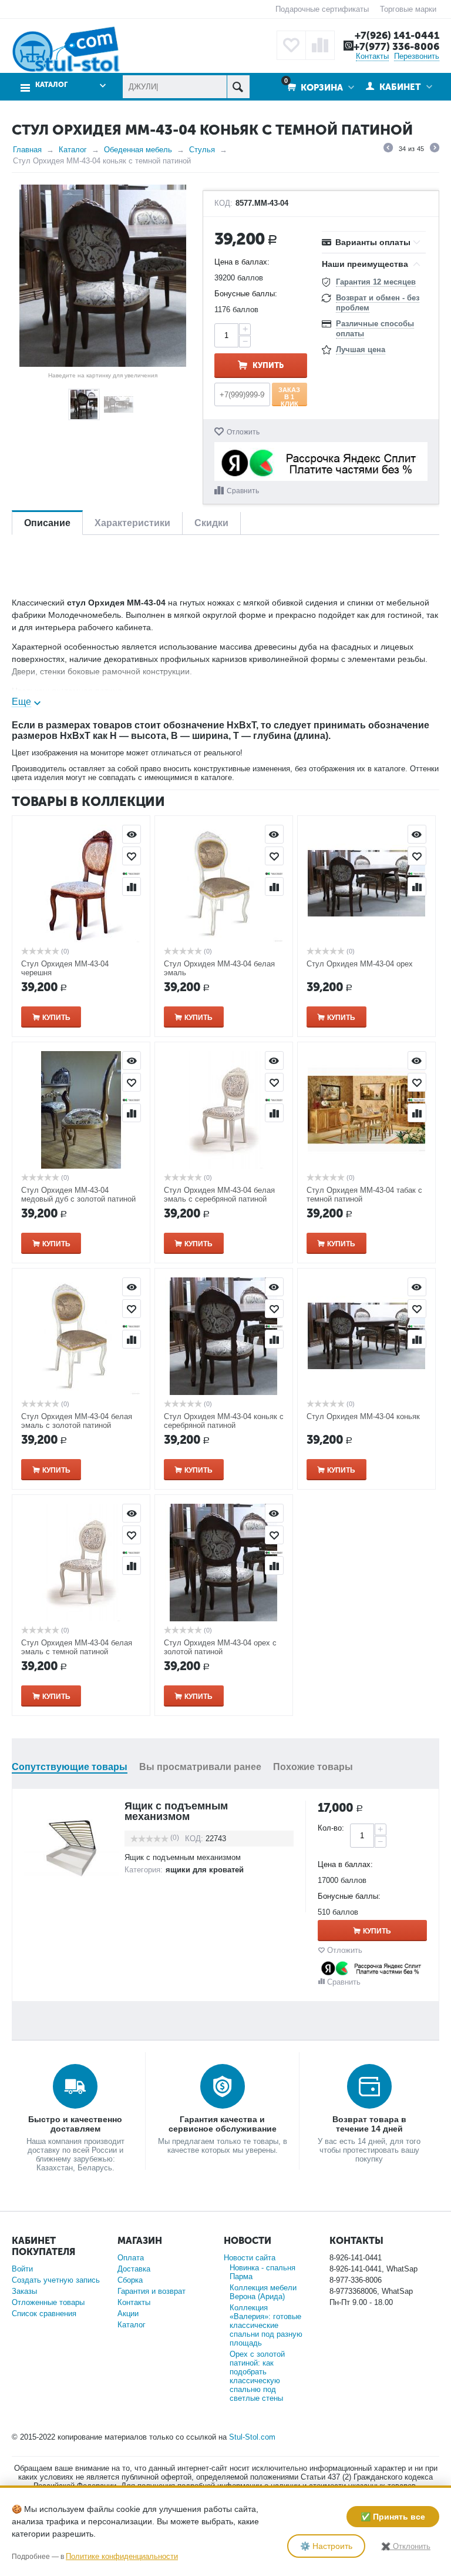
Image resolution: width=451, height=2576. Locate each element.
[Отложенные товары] (291, 45)
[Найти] (238, 87)
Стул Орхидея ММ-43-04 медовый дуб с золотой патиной (78, 1195)
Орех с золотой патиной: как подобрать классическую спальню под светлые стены (257, 2376)
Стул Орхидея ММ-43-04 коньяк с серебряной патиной (224, 1421)
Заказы (24, 2291)
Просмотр (132, 834)
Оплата (131, 2258)
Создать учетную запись (56, 2280)
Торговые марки (408, 9)
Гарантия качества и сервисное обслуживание (223, 2124)
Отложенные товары (48, 2302)
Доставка (134, 2269)
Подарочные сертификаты (322, 9)
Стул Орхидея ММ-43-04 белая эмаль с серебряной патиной (219, 1195)
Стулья (202, 150)
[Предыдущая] (388, 149)
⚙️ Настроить (326, 2546)
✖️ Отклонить (406, 2546)
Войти (22, 2269)
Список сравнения (44, 2314)
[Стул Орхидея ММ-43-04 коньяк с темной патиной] (103, 276)
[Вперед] (435, 149)
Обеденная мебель (138, 150)
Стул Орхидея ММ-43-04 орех (360, 964)
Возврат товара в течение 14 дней (369, 2124)
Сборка (130, 2280)
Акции (128, 2314)
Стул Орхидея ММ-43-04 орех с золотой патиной (220, 1647)
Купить (268, 365)
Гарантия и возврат (152, 2291)
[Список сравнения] (320, 45)
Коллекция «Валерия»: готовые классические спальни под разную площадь (266, 2325)
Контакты (372, 56)
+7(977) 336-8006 (396, 46)
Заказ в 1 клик (289, 396)
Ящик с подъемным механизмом (176, 1811)
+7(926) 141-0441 (397, 35)
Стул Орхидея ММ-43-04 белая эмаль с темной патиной (77, 1647)
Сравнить (243, 491)
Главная (27, 150)
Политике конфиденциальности (122, 2556)
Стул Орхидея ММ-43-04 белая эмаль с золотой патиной (77, 1421)
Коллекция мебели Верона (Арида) (263, 2292)
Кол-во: (331, 1828)
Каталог (73, 150)
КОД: (223, 203)
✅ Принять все (393, 2517)
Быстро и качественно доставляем (75, 2124)
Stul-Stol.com (252, 2437)
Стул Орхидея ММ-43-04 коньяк (363, 1416)
